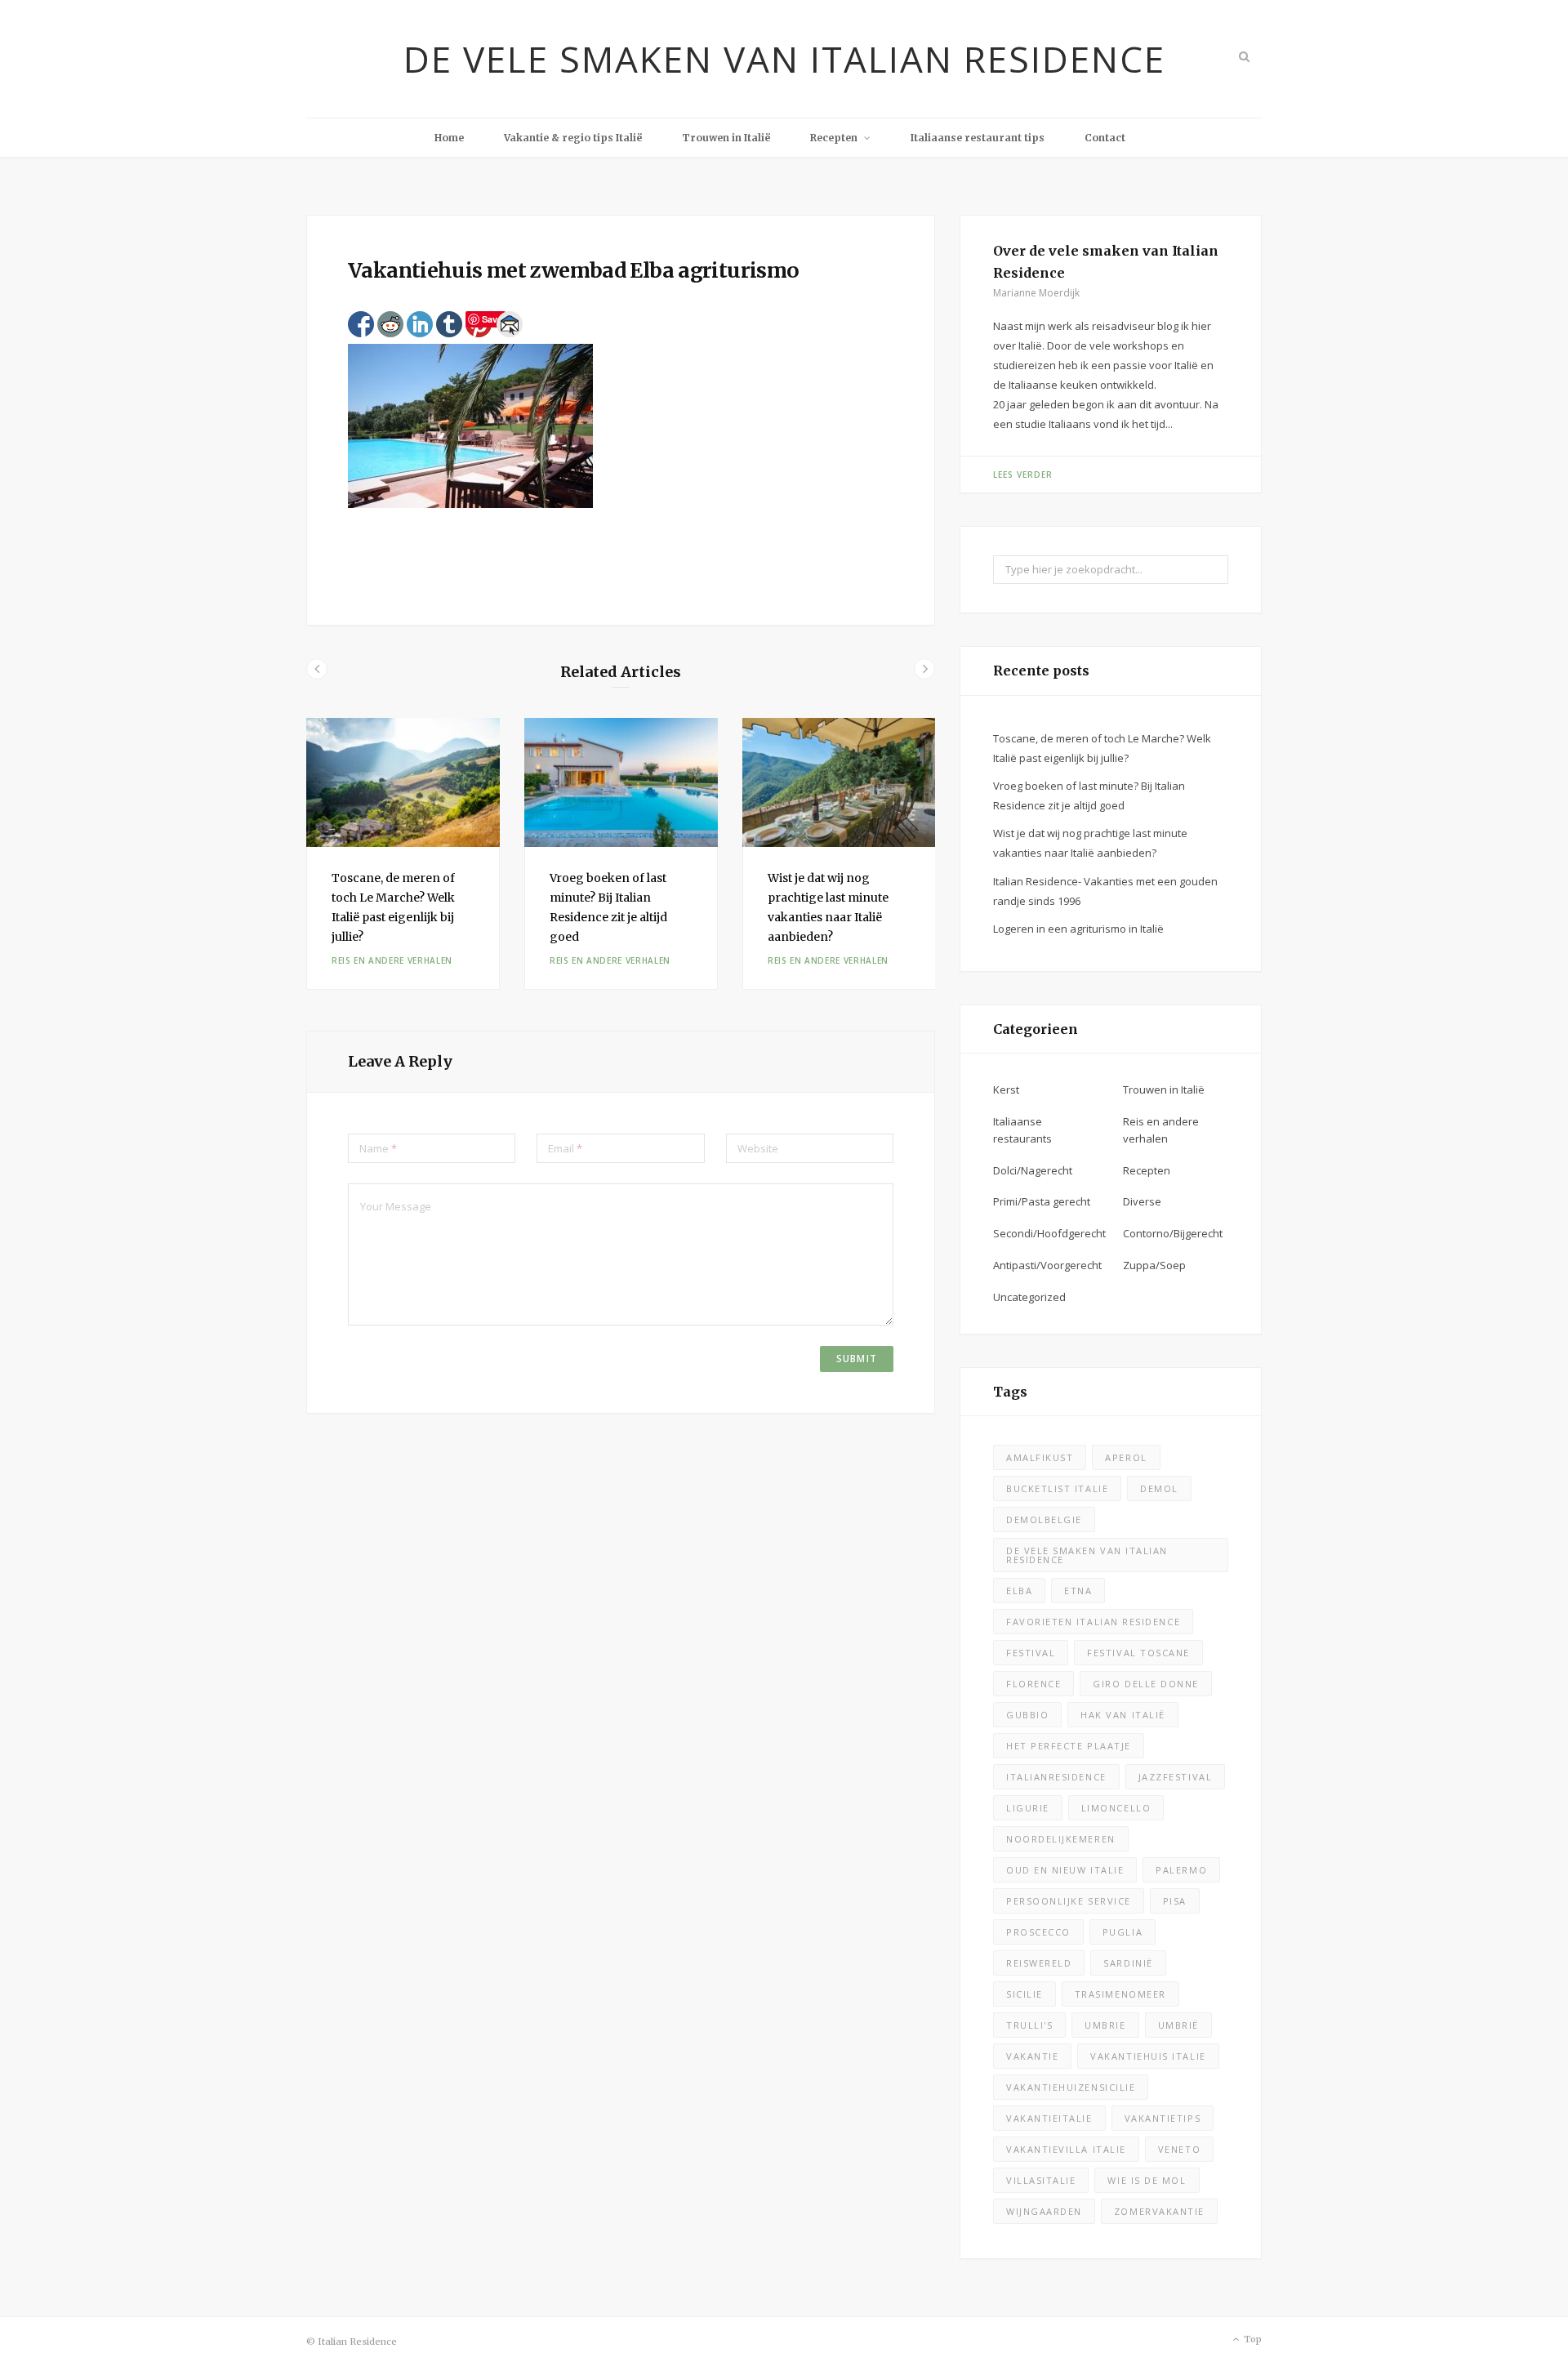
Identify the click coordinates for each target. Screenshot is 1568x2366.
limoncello (1116, 1808)
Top (1252, 2339)
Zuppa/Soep (1154, 1265)
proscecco (1038, 1932)
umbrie (1105, 2025)
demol (1159, 1488)
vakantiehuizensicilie (1071, 2087)
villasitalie (1041, 2180)
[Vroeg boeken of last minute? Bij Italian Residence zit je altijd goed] (621, 782)
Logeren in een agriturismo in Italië (1078, 929)
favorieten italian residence (1093, 1622)
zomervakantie (1159, 2211)
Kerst (1006, 1089)
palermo (1181, 1870)
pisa (1175, 1901)
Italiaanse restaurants (1022, 1130)
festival (1031, 1653)
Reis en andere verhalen (392, 960)
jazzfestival (1175, 1777)
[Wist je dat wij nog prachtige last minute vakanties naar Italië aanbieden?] (839, 782)
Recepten (834, 138)
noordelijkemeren (1061, 1839)
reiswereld (1039, 1963)
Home (449, 138)
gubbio (1027, 1715)
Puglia (1123, 1932)
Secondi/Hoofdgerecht (1049, 1233)
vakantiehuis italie (1148, 2056)
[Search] (1243, 56)
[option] (403, 854)
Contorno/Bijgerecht (1173, 1233)
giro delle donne (1146, 1684)
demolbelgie (1044, 1519)
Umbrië (1178, 2025)
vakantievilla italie (1066, 2149)
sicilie (1025, 1994)
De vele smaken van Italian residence (1087, 1555)
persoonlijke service (1069, 1901)
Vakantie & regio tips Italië (573, 138)
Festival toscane (1138, 1653)
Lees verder (1023, 475)
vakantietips (1163, 2118)
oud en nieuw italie (1065, 1870)
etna (1078, 1591)
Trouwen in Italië (726, 138)
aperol (1126, 1457)
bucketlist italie (1057, 1488)
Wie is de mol (1147, 2180)
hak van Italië (1123, 1715)
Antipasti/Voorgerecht (1047, 1265)
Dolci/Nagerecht (1033, 1170)
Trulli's (1029, 2025)
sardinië (1128, 1963)
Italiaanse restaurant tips (978, 138)
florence (1033, 1684)
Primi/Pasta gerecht (1042, 1201)
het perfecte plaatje (1069, 1746)
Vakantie (1032, 2056)
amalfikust (1040, 1457)
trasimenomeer (1120, 1994)
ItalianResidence (1056, 1777)
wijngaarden (1044, 2211)
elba (1019, 1591)
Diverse (1142, 1201)
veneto (1179, 2149)
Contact (1105, 138)
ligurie (1028, 1808)
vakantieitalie (1049, 2118)
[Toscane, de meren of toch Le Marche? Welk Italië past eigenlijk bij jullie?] (403, 782)
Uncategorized (1029, 1297)
